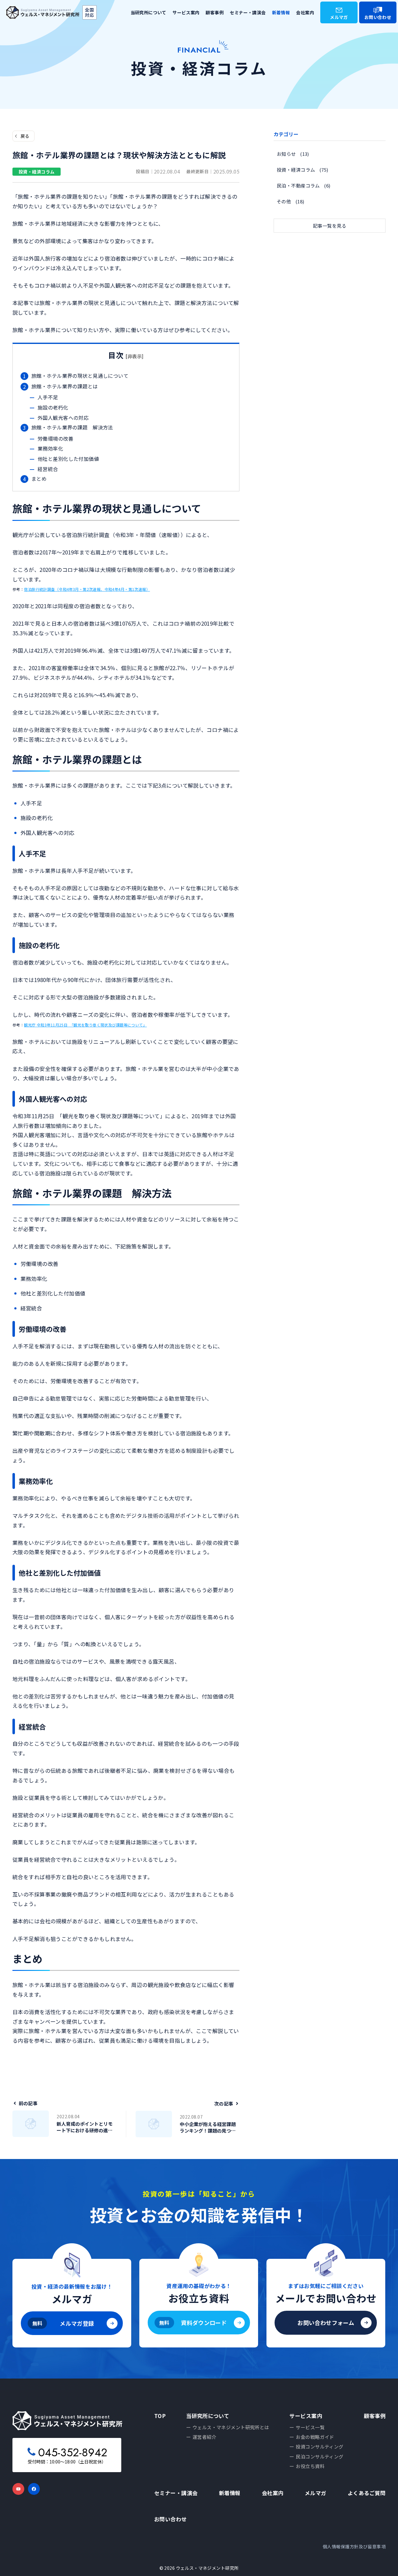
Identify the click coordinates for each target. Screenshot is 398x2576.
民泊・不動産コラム (298, 185)
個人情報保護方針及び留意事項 (354, 2546)
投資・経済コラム (296, 170)
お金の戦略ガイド (315, 2437)
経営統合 (48, 469)
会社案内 (305, 12)
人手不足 (48, 397)
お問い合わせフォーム (326, 2323)
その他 (284, 201)
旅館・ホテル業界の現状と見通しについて (80, 376)
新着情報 (281, 12)
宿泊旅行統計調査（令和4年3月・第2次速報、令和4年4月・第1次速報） (87, 589)
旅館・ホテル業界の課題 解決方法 (72, 427)
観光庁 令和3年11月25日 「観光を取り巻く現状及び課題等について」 (85, 1025)
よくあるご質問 (367, 2493)
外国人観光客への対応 (63, 418)
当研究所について (148, 12)
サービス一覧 (310, 2427)
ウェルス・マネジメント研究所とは (231, 2427)
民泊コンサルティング (319, 2456)
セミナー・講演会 (248, 12)
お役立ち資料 (310, 2466)
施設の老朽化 (53, 407)
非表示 (135, 356)
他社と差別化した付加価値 (68, 459)
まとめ (39, 479)
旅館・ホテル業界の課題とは (65, 386)
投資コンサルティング (319, 2446)
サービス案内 (186, 12)
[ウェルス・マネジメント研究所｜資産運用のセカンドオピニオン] (43, 13)
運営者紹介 (204, 2437)
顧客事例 (215, 12)
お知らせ (286, 154)
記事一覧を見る (330, 226)
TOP (160, 2416)
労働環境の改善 (56, 438)
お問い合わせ (378, 17)
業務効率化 (50, 448)
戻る (25, 136)
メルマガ (339, 17)
